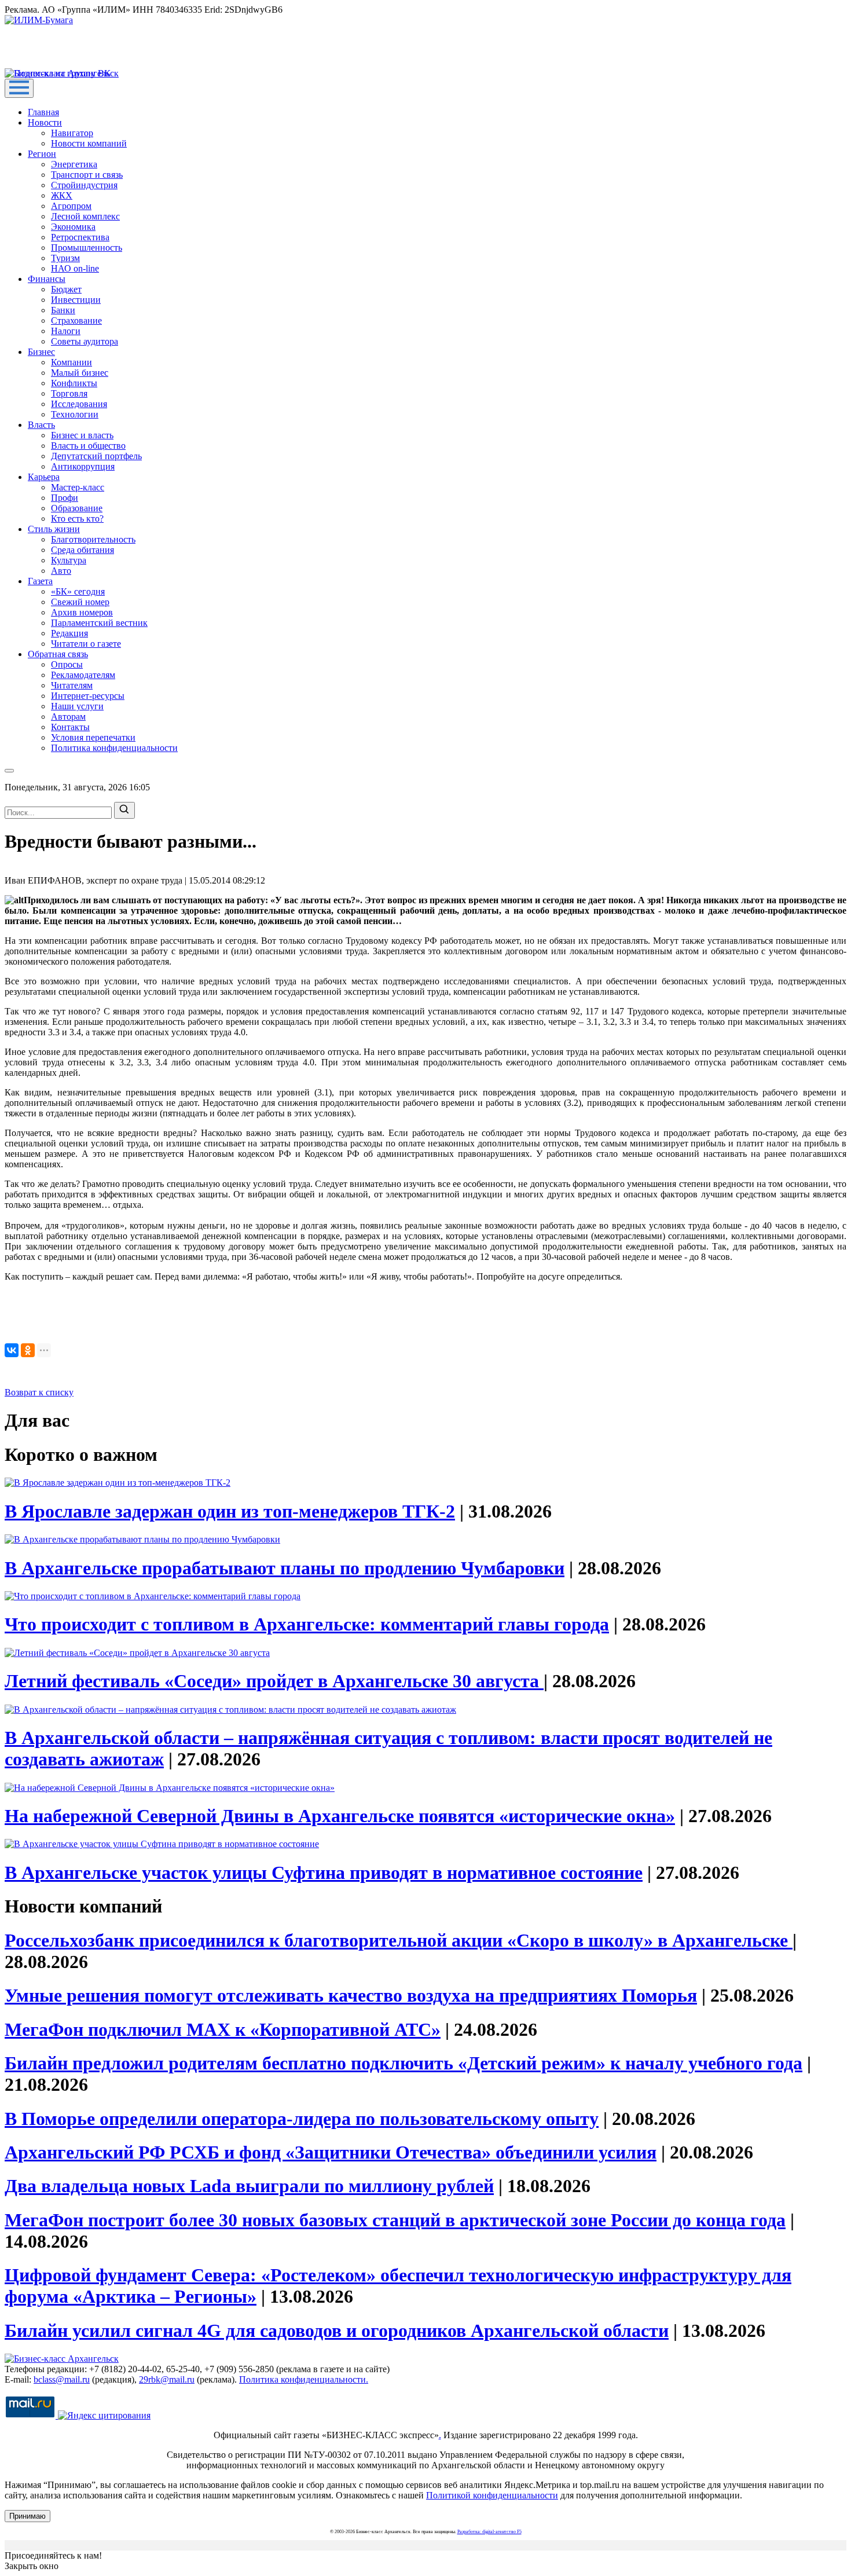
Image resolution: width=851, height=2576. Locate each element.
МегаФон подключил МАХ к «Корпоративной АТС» (223, 2029)
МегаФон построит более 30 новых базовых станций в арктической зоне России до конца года (395, 2220)
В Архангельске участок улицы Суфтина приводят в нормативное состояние (324, 1873)
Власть (41, 425)
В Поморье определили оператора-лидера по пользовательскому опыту (302, 2119)
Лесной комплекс (85, 216)
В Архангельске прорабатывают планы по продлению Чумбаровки (285, 1568)
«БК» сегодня (78, 591)
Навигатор (72, 133)
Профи (65, 498)
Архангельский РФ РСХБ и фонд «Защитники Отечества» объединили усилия (331, 2152)
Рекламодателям (83, 675)
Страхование (76, 320)
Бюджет (66, 289)
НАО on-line (75, 268)
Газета (40, 581)
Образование (77, 508)
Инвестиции (76, 300)
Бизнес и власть (82, 435)
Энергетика (74, 164)
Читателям (72, 685)
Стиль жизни (54, 529)
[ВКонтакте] (12, 1350)
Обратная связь (58, 654)
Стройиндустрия (84, 185)
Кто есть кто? (77, 519)
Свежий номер (80, 602)
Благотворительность (93, 539)
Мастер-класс (78, 487)
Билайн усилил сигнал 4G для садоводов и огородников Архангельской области (337, 2331)
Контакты (70, 727)
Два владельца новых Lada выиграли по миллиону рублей (249, 2186)
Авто (61, 571)
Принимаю (27, 2516)
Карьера (44, 477)
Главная (43, 112)
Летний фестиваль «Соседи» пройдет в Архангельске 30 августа (274, 1681)
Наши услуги (77, 706)
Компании (71, 362)
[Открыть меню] (19, 88)
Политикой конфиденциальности (492, 2495)
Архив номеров (82, 612)
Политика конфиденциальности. (304, 2379)
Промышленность (87, 248)
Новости (45, 122)
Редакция (69, 633)
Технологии (75, 414)
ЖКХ (62, 195)
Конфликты (74, 383)
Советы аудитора (85, 341)
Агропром (71, 206)
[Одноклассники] (28, 1350)
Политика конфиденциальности (114, 748)
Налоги (66, 331)
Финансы (47, 279)
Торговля (69, 393)
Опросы (67, 664)
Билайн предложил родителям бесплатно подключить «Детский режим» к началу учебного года (404, 2063)
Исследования (79, 404)
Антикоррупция (83, 466)
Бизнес (41, 352)
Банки (63, 310)
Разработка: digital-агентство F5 (489, 2532)
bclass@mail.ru (62, 2379)
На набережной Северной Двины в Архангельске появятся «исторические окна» (340, 1816)
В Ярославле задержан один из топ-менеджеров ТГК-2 (230, 1511)
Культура (69, 560)
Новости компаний (89, 143)
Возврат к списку (39, 1392)
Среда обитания (82, 550)
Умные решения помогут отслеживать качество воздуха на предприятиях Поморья (351, 1995)
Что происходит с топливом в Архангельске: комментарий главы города (307, 1624)
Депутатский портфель (96, 456)
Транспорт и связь (87, 175)
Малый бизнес (80, 373)
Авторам (68, 717)
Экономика (73, 227)
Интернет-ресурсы (88, 696)
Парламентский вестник (99, 623)
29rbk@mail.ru (167, 2379)
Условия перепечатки (93, 737)
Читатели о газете (86, 644)
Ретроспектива (80, 237)
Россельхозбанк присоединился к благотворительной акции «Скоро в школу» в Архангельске (399, 1940)
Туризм (65, 258)
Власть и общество (88, 446)
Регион (42, 154)
